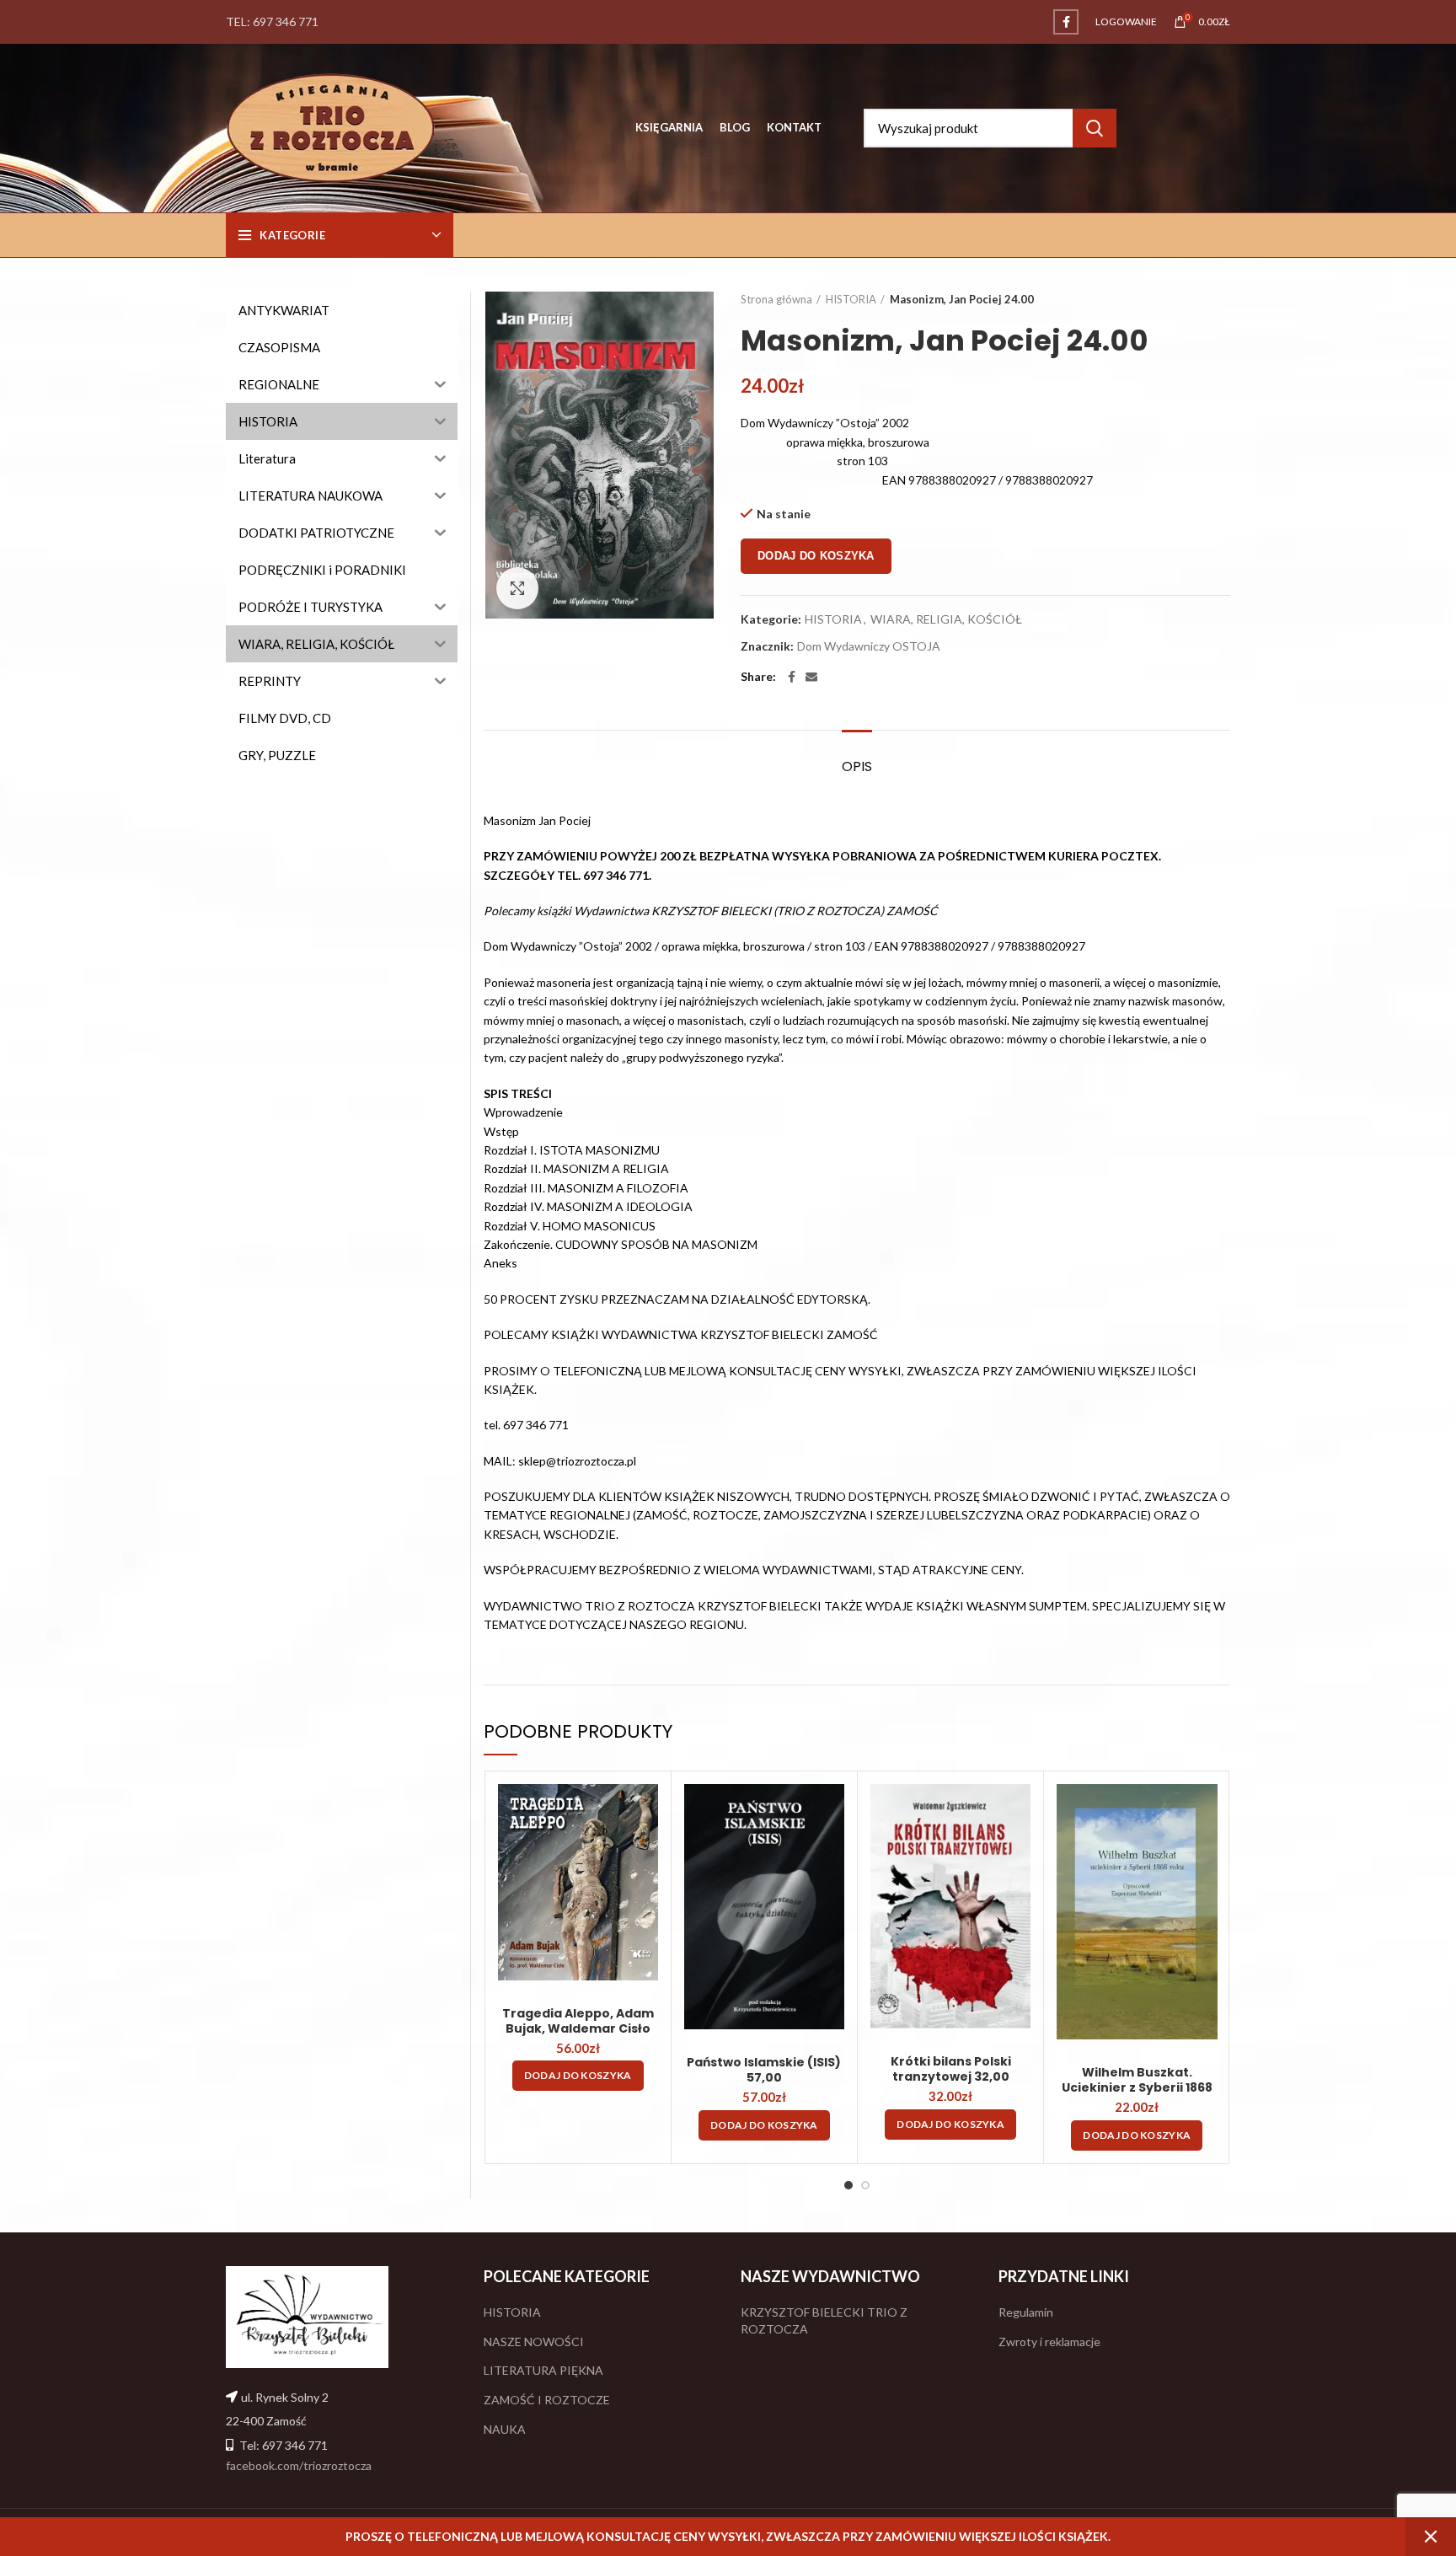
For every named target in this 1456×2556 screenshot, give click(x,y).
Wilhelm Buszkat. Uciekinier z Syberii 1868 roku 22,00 (1137, 2087)
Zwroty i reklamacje (1049, 2342)
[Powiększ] (517, 588)
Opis (857, 766)
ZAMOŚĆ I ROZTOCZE (547, 2400)
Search (1095, 128)
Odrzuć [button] (1431, 2537)
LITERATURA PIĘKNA (543, 2370)
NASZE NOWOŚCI (534, 2342)
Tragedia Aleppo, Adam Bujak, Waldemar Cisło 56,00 (578, 2028)
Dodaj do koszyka (816, 556)
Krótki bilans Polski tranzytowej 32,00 (951, 2069)
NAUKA (505, 2429)
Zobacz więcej (645, 1811)
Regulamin (1026, 2312)
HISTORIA (851, 299)
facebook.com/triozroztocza (299, 2465)
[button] (578, 2076)
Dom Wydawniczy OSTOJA (869, 646)
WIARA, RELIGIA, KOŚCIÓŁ (946, 619)
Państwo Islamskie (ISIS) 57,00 (764, 2070)
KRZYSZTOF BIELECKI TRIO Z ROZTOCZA (824, 2320)
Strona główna (776, 299)
